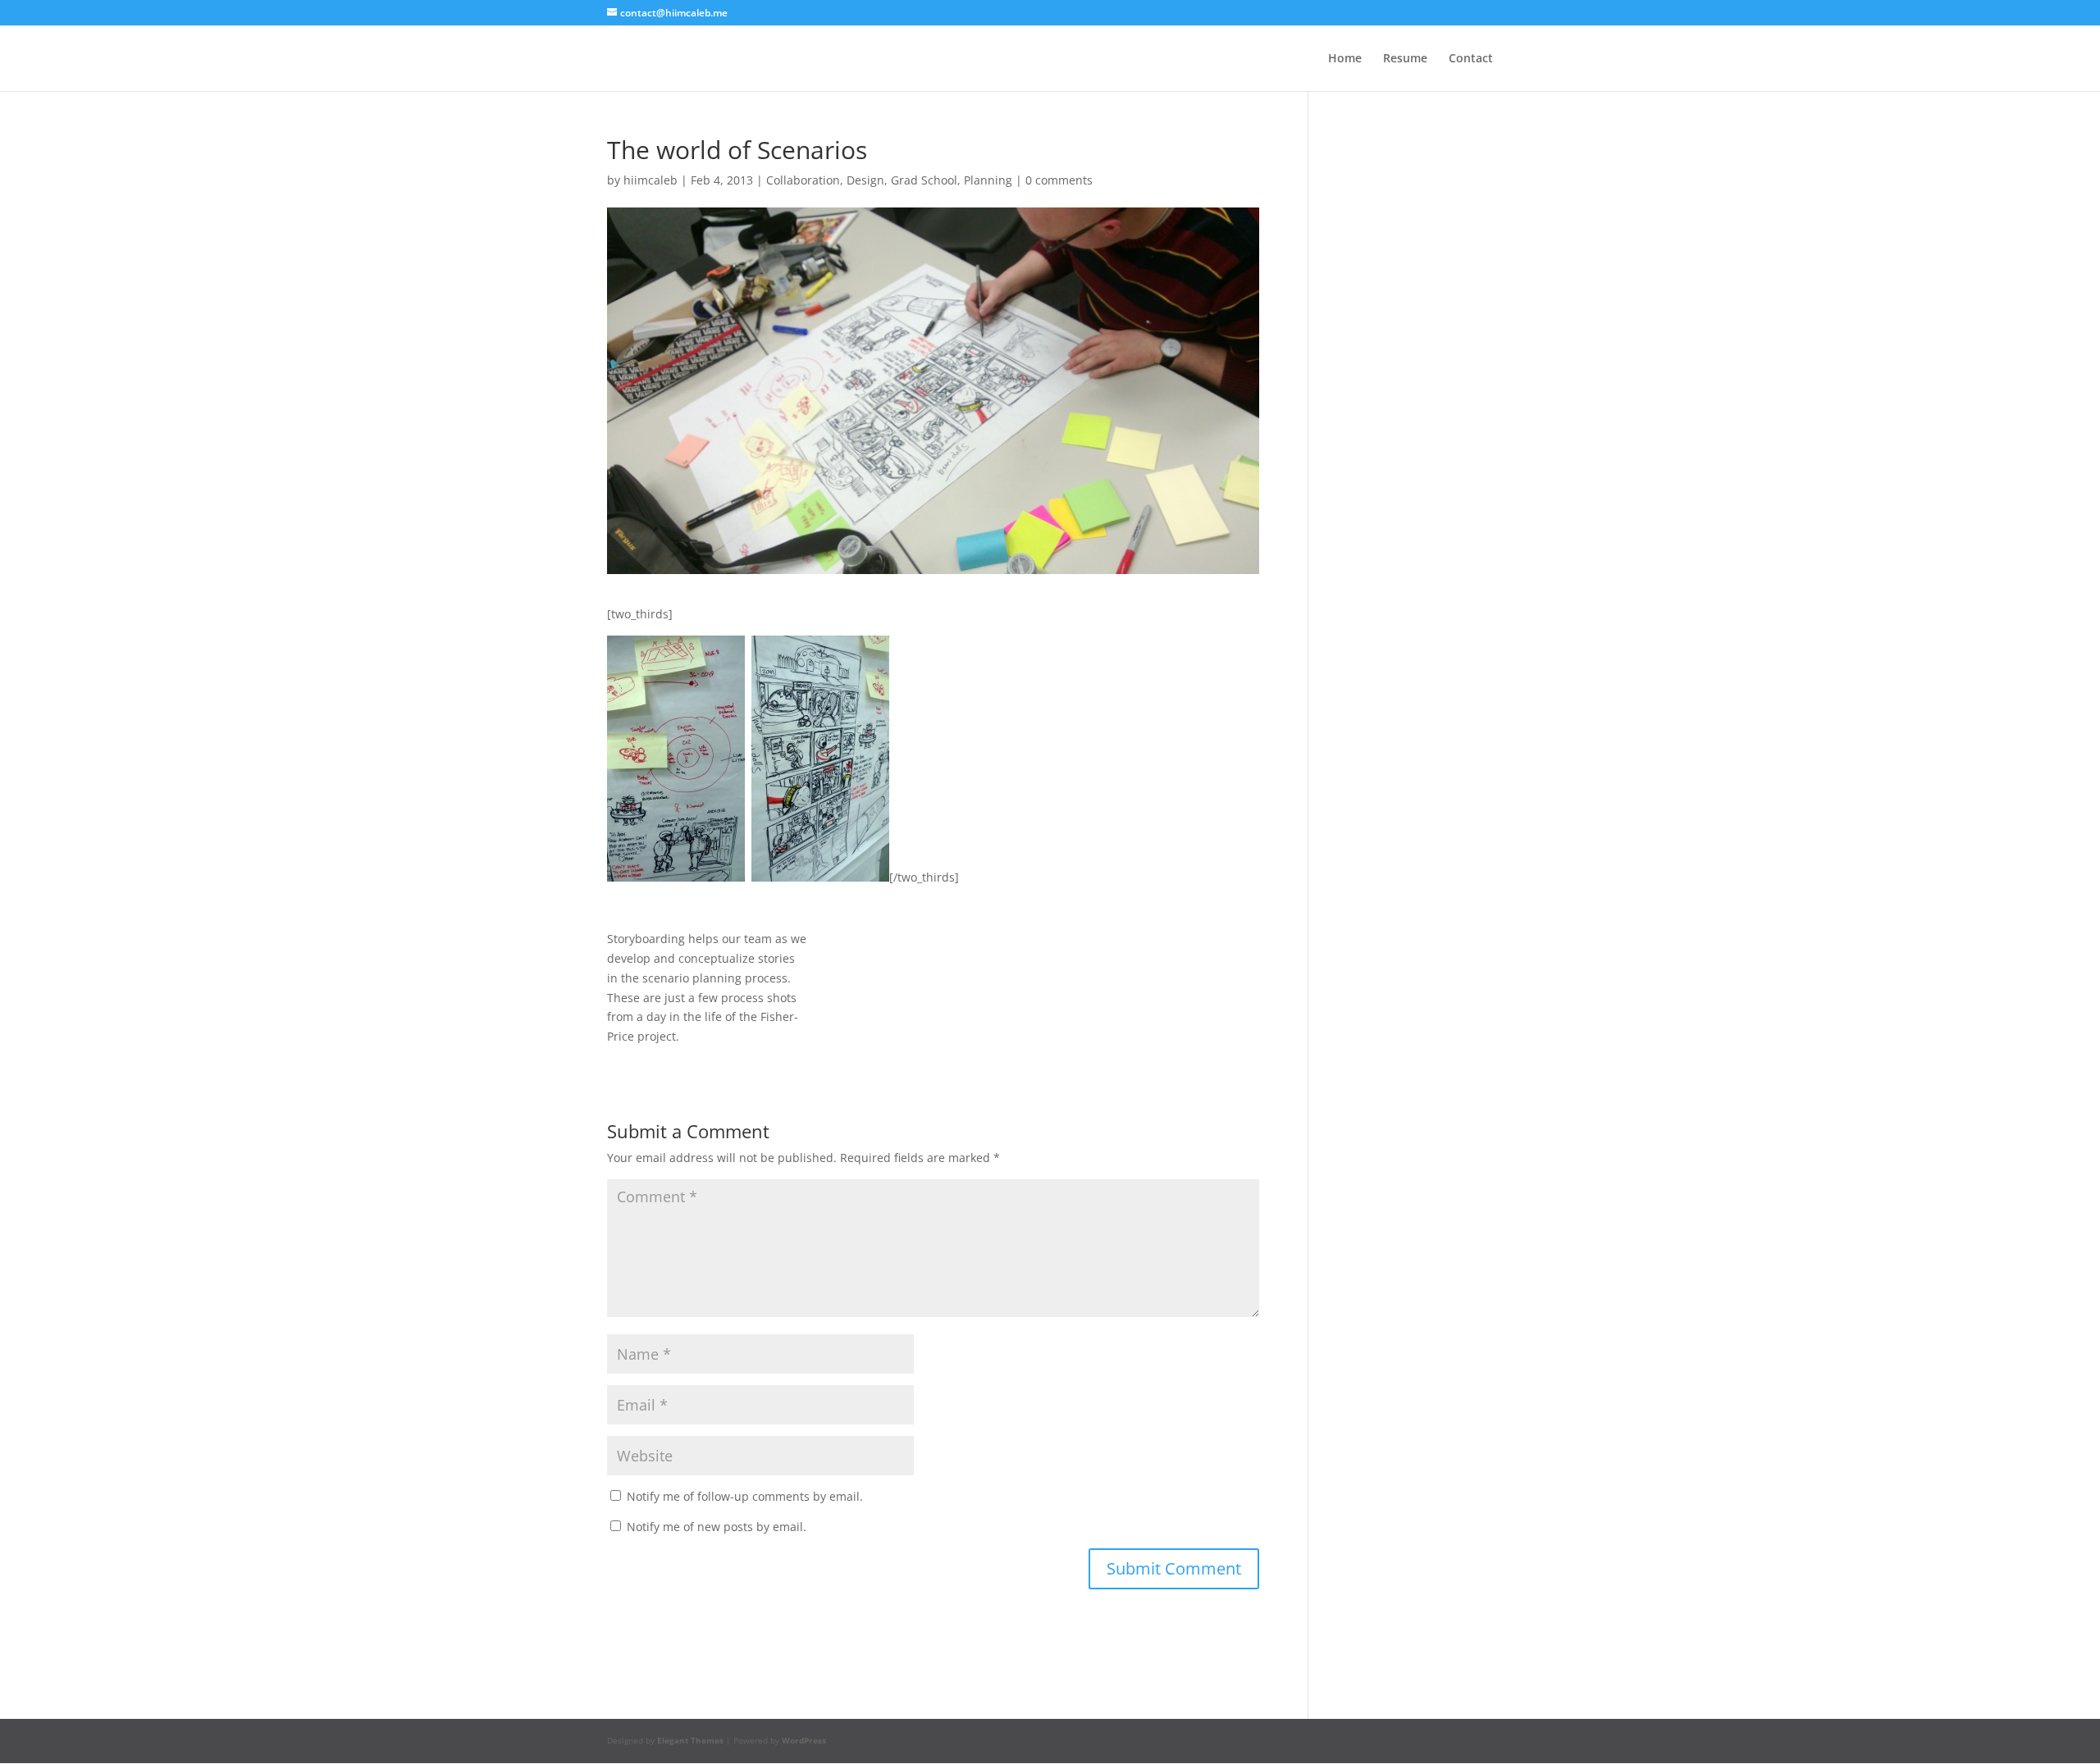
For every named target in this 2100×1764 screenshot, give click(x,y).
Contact (1471, 59)
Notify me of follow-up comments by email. (745, 1496)
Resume (1405, 59)
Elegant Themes (690, 1740)
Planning (988, 180)
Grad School (924, 180)
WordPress (804, 1740)
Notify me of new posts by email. (717, 1527)
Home (1345, 59)
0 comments (1059, 180)
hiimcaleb (651, 180)
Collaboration (803, 180)
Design (865, 180)
